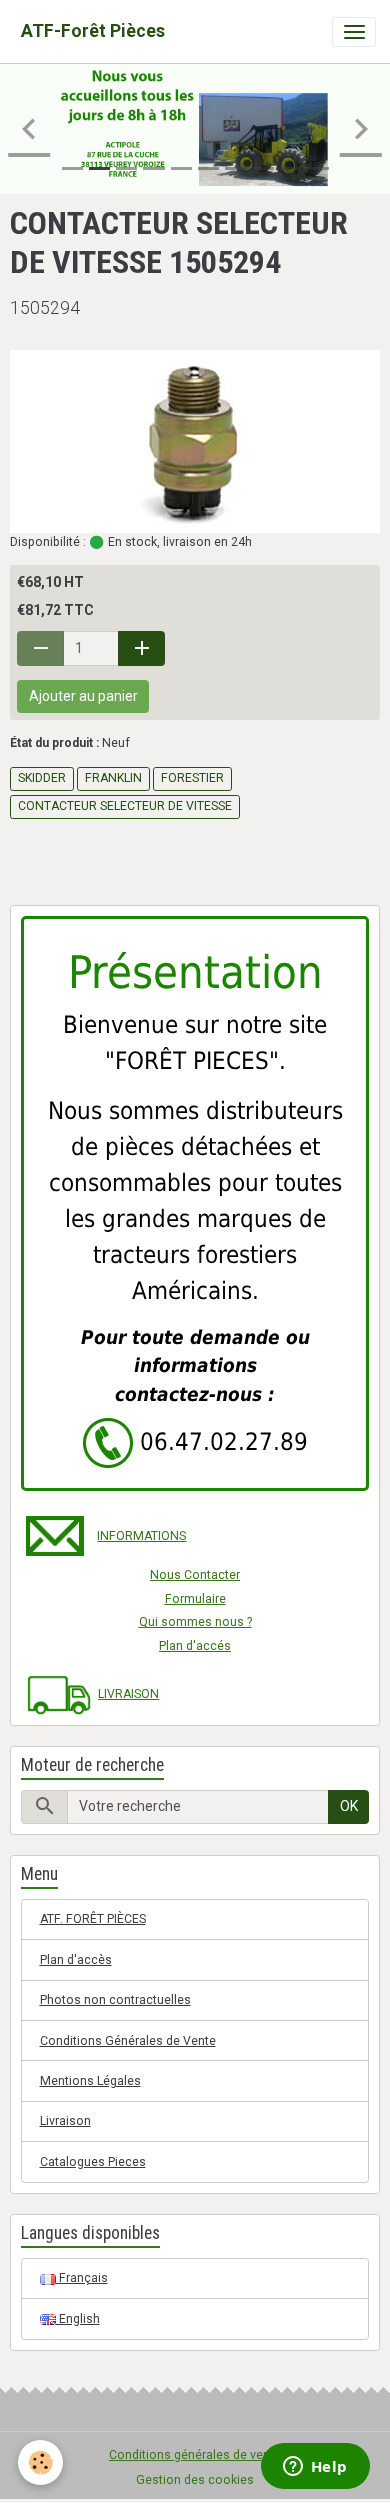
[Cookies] (40, 2462)
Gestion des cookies (195, 2480)
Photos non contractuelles (115, 2000)
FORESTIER (192, 778)
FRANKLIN (113, 778)
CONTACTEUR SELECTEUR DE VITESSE (125, 806)
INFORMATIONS (141, 1536)
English (78, 2319)
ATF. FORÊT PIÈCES (93, 1919)
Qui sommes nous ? (195, 1622)
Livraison (65, 2121)
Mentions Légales (90, 2081)
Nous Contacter (195, 1575)
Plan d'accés (195, 1646)
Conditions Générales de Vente (128, 2041)
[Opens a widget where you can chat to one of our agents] (315, 2468)
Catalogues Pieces (93, 2162)
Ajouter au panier (83, 696)
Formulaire (195, 1599)
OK (349, 1806)
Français (82, 2278)
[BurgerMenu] (354, 32)
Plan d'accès (76, 1960)
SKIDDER (42, 778)
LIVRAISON (128, 1694)
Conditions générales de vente (195, 2455)
